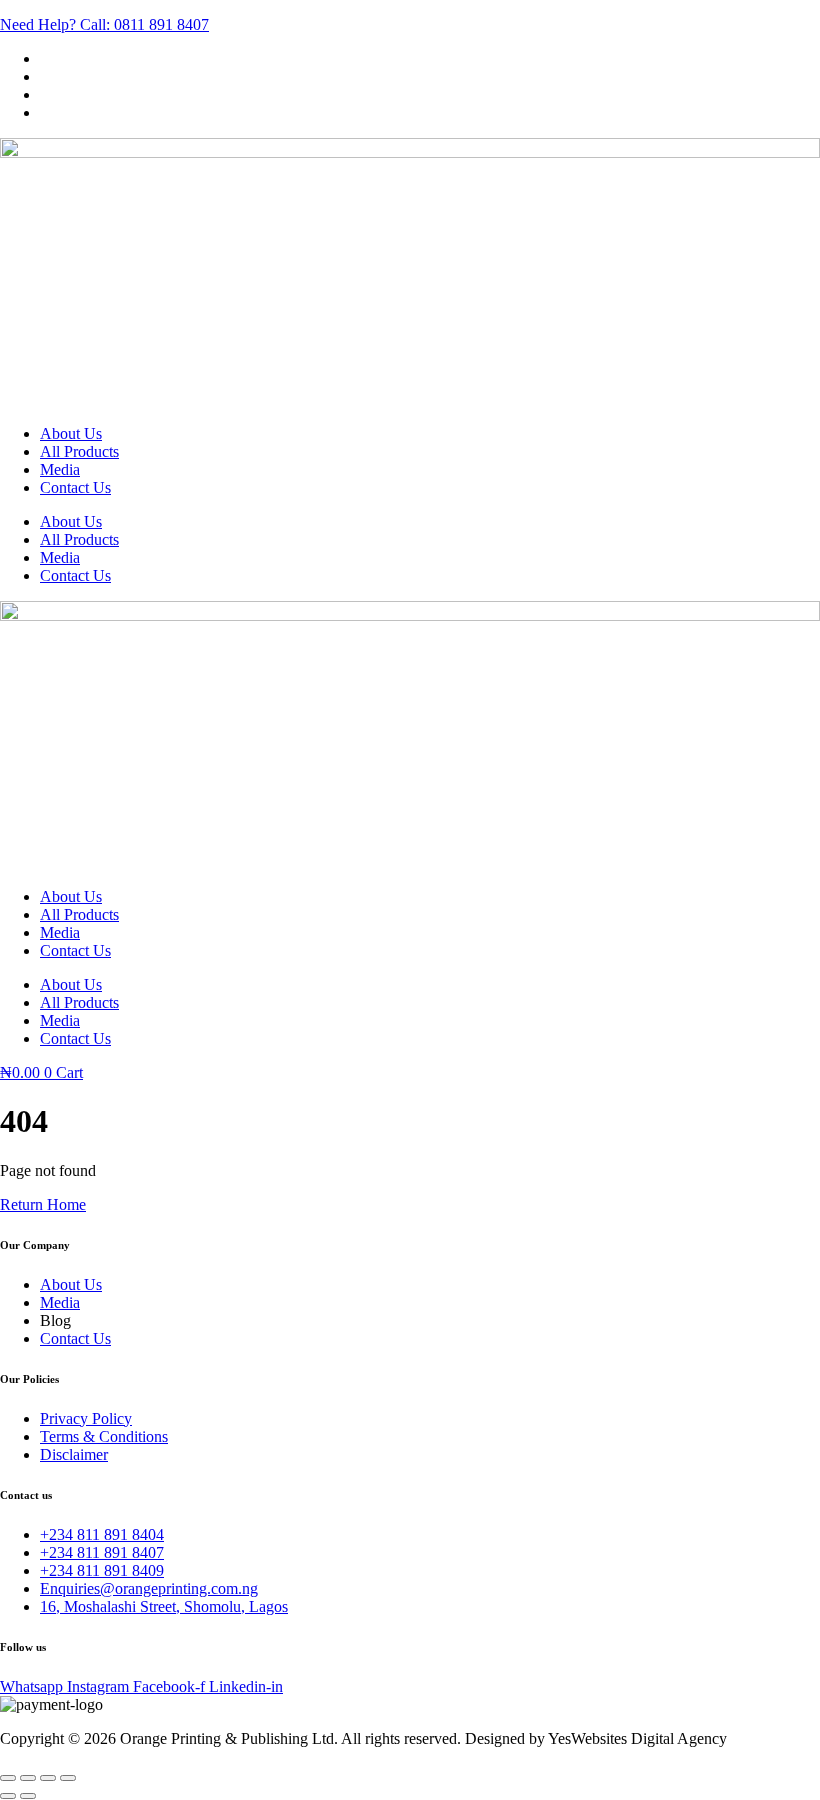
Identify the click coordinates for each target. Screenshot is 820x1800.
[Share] (48, 1778)
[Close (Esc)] (68, 1778)
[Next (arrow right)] (28, 1796)
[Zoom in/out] (8, 1778)
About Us (71, 433)
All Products (79, 451)
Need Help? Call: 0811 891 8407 (104, 24)
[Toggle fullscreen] (28, 1778)
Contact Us (75, 487)
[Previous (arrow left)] (8, 1796)
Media (60, 469)
